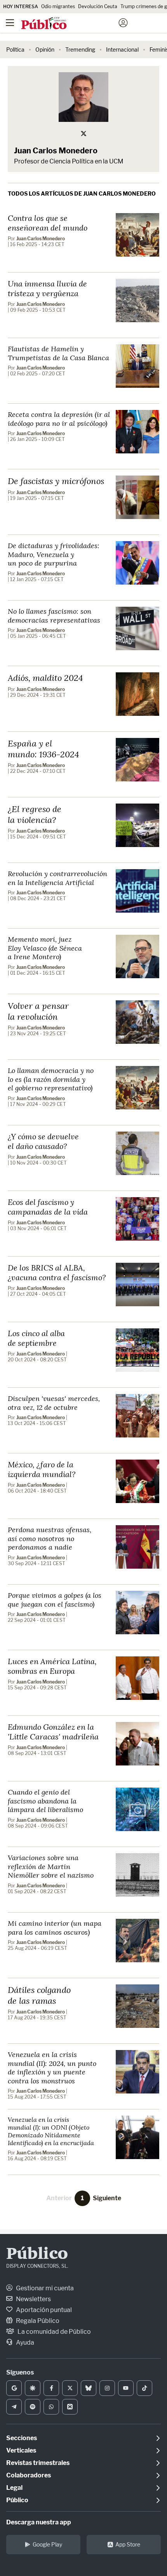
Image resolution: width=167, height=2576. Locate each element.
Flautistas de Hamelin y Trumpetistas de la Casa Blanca (58, 353)
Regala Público (37, 2321)
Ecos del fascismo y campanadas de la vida (48, 1207)
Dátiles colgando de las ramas (39, 1995)
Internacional (122, 49)
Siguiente (107, 2198)
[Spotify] (33, 2407)
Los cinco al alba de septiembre (36, 1338)
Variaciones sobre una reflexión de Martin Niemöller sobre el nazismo (51, 1866)
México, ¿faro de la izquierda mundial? (42, 1469)
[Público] (70, 24)
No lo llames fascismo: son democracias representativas (54, 615)
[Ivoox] (70, 2407)
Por (36, 239)
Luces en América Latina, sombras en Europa (52, 1666)
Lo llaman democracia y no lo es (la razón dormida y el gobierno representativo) (51, 1079)
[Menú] (10, 23)
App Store (128, 2544)
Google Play (47, 2544)
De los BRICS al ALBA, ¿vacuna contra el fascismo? (57, 1272)
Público (37, 2255)
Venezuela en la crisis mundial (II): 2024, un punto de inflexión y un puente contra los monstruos (52, 2067)
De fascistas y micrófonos (56, 481)
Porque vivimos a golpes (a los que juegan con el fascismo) (55, 1600)
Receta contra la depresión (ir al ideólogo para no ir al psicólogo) (59, 419)
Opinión (45, 49)
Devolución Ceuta (98, 6)
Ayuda (24, 2343)
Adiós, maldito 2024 (45, 678)
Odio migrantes (58, 6)
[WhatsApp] (51, 2407)
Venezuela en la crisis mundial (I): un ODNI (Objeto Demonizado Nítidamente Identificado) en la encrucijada (51, 2131)
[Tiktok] (144, 2388)
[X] (70, 2388)
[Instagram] (107, 2388)
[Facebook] (51, 2388)
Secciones (22, 2438)
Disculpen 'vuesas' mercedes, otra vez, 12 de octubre (54, 1403)
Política (15, 49)
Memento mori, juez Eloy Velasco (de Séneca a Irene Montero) (45, 948)
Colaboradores (29, 2475)
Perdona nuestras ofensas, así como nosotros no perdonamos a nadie (50, 1538)
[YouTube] (126, 2388)
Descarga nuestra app (39, 2522)
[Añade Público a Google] (14, 2388)
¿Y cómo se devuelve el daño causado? (43, 1141)
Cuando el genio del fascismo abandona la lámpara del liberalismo (45, 1801)
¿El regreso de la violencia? (35, 814)
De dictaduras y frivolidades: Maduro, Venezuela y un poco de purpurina (54, 554)
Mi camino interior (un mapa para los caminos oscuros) (55, 1928)
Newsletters (33, 2299)
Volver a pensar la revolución (38, 1011)
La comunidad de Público (54, 2332)
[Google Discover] (33, 2388)
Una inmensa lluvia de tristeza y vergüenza (47, 288)
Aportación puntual (43, 2310)
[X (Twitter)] (83, 134)
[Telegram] (14, 2407)
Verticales (21, 2450)
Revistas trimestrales (38, 2463)
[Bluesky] (89, 2388)
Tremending (80, 49)
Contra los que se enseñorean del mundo (48, 223)
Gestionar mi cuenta (44, 2288)
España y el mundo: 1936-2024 (43, 749)
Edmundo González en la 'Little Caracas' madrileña (53, 1732)
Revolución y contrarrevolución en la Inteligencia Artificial (57, 878)
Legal (14, 2488)
